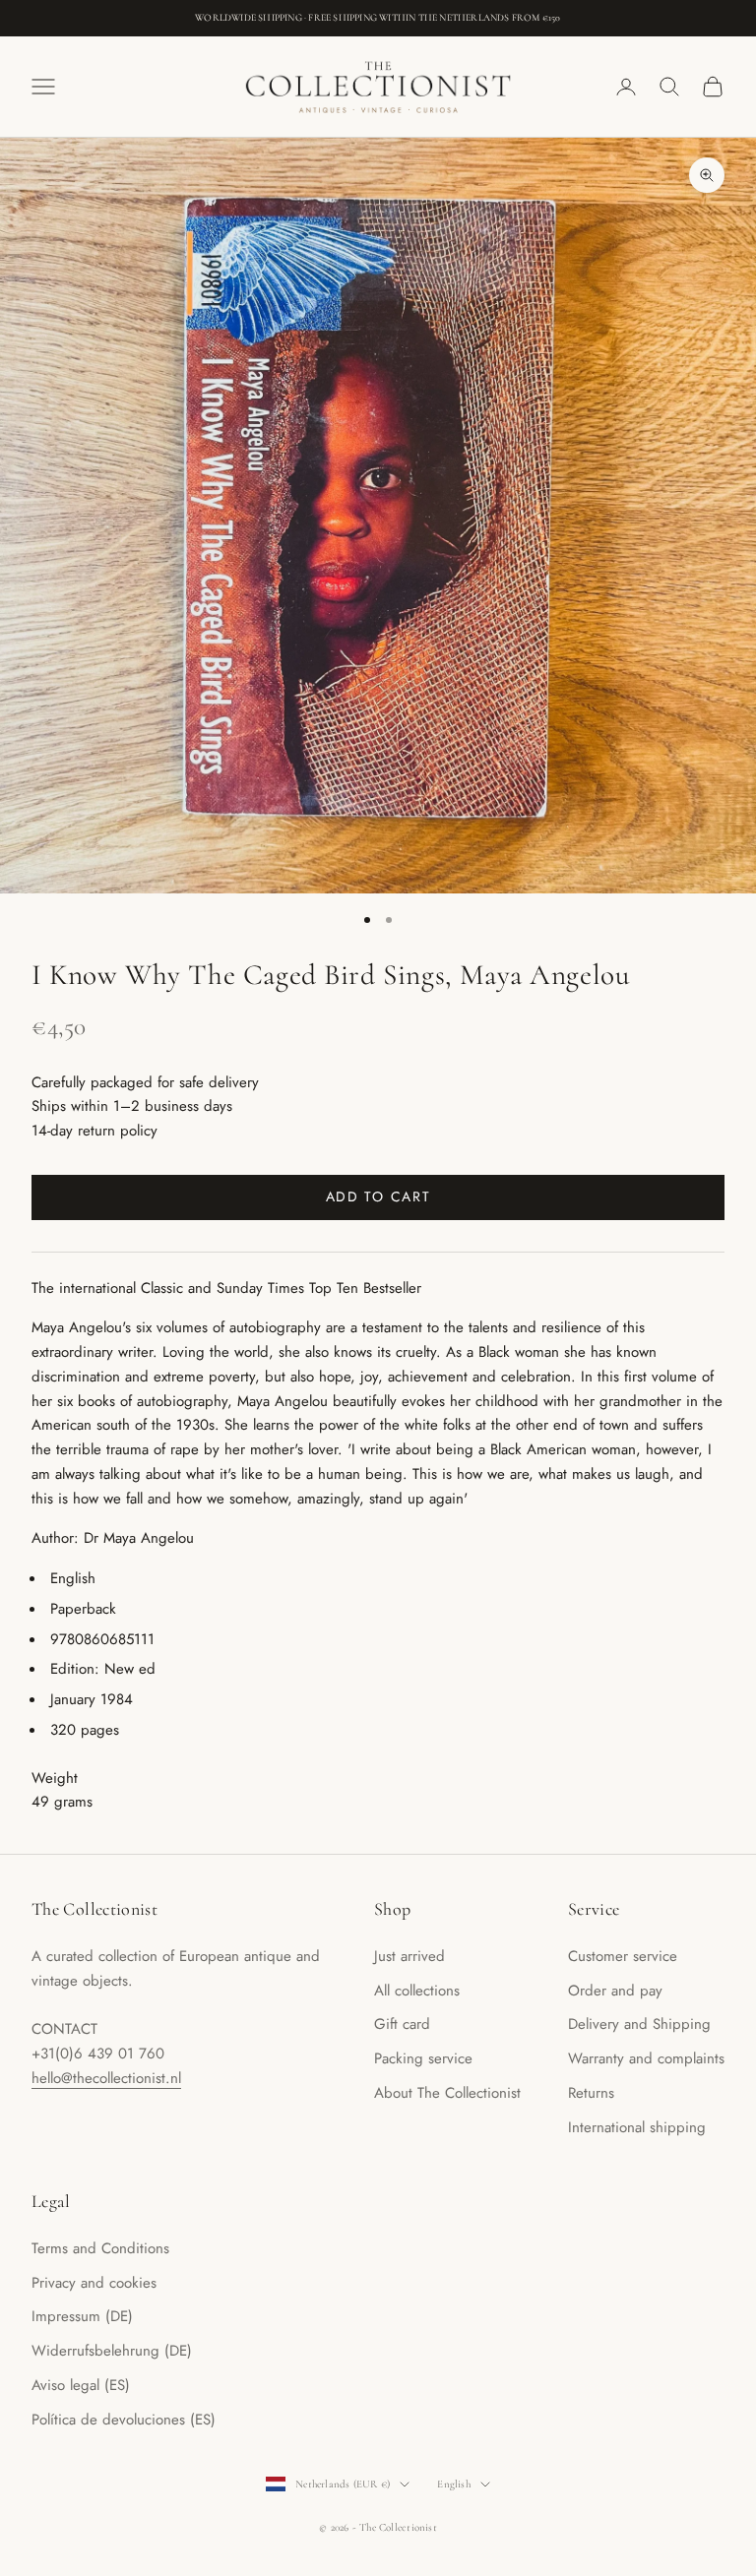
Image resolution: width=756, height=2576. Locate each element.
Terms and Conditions (100, 2248)
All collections (417, 1991)
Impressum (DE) (82, 2316)
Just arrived (409, 1956)
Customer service (623, 1956)
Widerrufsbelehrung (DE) (112, 2351)
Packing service (423, 2058)
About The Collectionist (447, 2093)
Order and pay (615, 1991)
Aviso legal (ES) (81, 2385)
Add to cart (378, 1196)
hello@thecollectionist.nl (106, 2078)
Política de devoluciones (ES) (124, 2420)
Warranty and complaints (646, 2058)
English (454, 2484)
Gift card (402, 2024)
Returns (591, 2093)
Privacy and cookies (94, 2283)
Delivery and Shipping (639, 2024)
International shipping (637, 2127)
